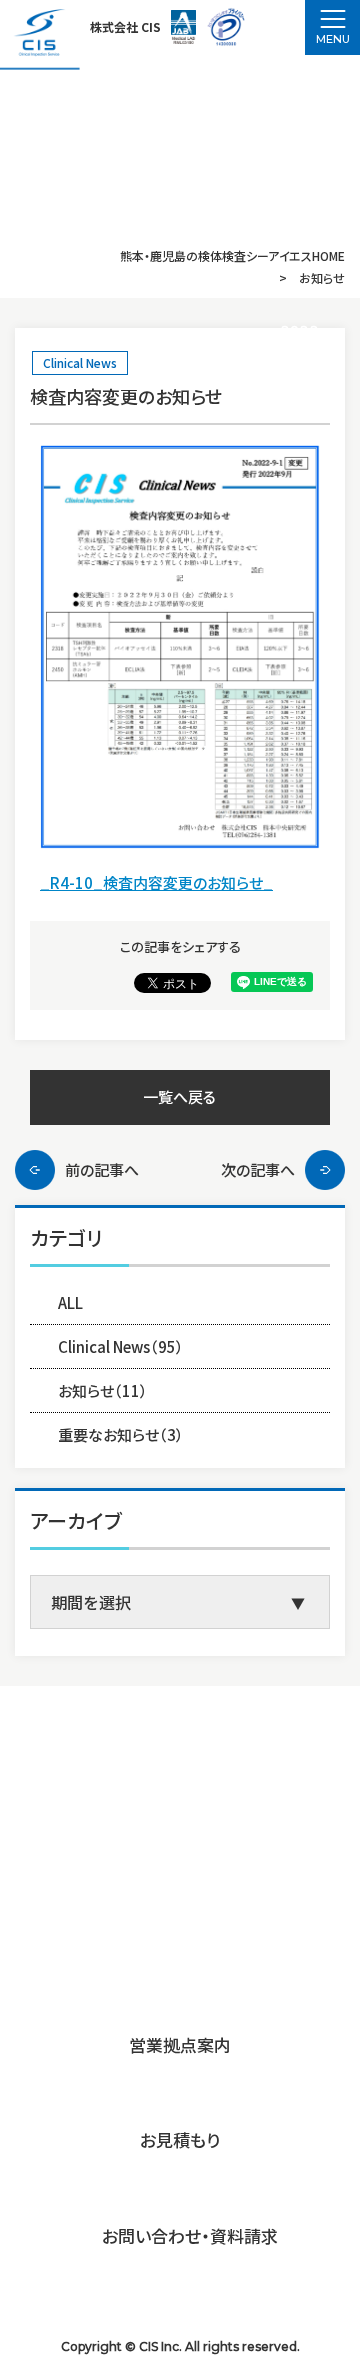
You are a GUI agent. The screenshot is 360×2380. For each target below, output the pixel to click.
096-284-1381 (163, 1899)
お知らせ (103, 1390)
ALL (70, 1302)
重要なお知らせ (121, 1434)
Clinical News (80, 362)
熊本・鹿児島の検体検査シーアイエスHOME (232, 255)
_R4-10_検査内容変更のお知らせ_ (156, 882)
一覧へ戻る (179, 1096)
